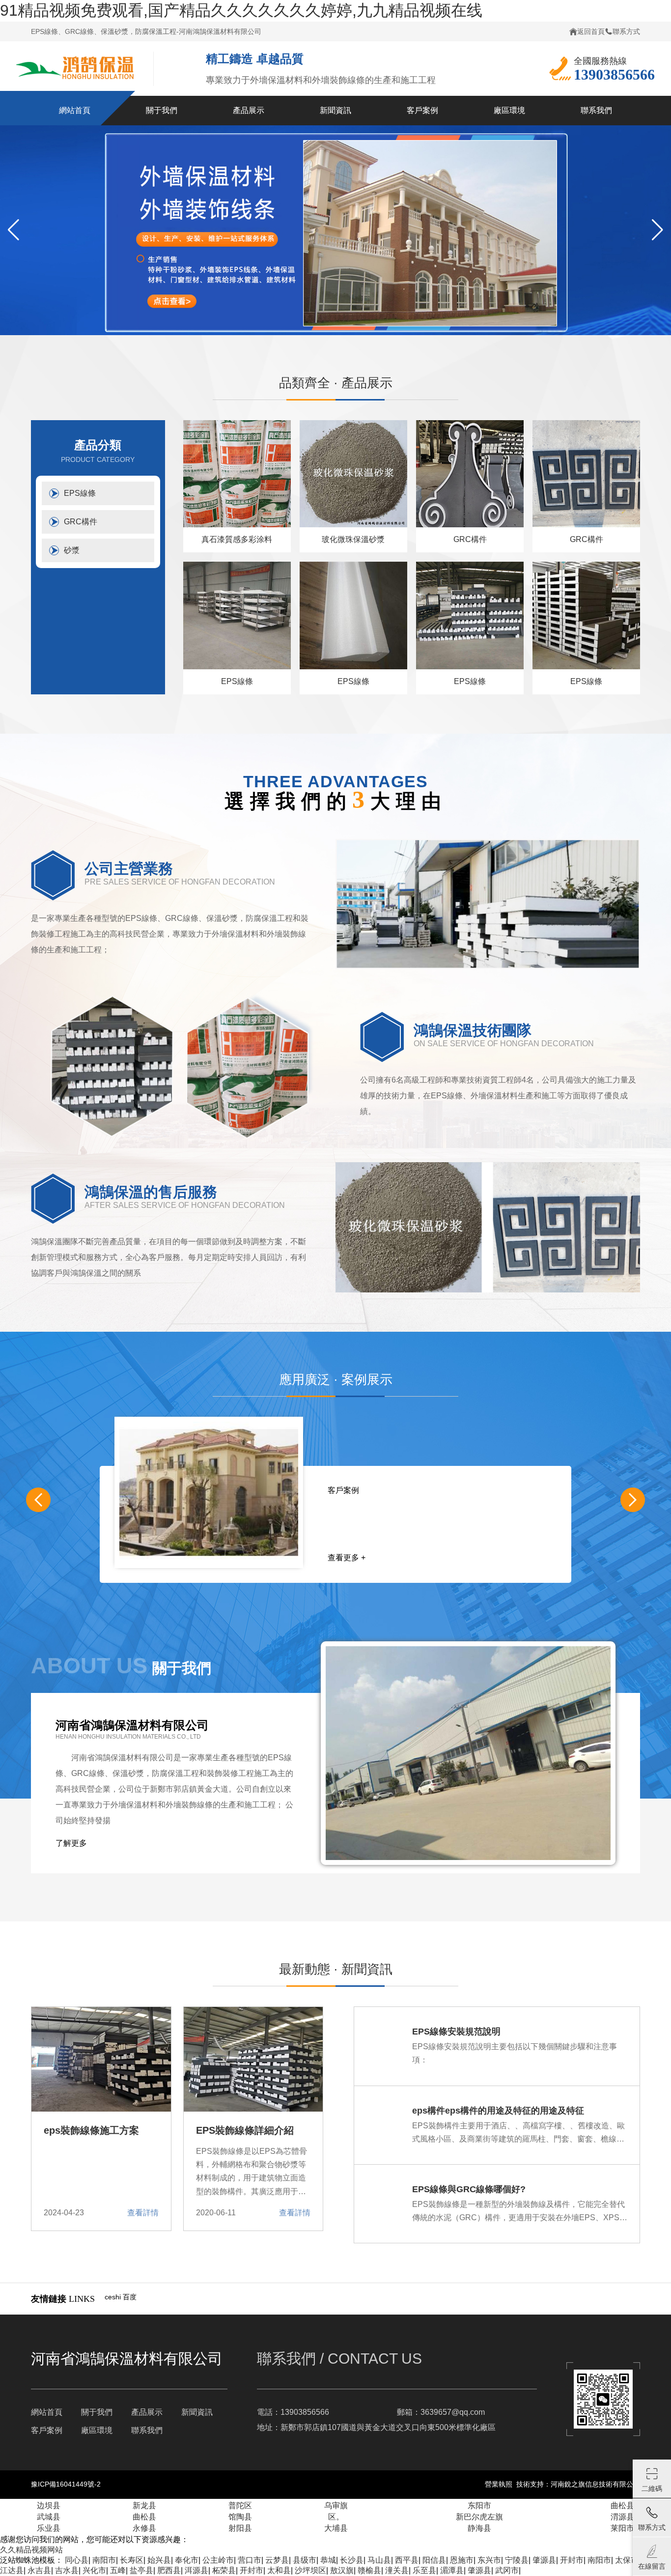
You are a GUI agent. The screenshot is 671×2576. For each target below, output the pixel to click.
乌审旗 (336, 2505)
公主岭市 (218, 2560)
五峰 (118, 2570)
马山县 (379, 2560)
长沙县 (352, 2560)
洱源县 (196, 2570)
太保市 (627, 2560)
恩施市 (462, 2560)
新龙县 (144, 2505)
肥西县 (169, 2570)
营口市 (250, 2560)
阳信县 (434, 2560)
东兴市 (489, 2560)
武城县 (49, 2517)
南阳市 (104, 2560)
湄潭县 (452, 2570)
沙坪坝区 (310, 2570)
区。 (336, 2517)
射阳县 (240, 2528)
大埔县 (336, 2528)
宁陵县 (517, 2560)
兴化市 (94, 2570)
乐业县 (49, 2528)
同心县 (77, 2560)
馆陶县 (240, 2517)
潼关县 (397, 2570)
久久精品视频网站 (31, 2550)
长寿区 (132, 2560)
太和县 (279, 2570)
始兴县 (159, 2560)
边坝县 (49, 2505)
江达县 (12, 2570)
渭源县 (622, 2517)
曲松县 (622, 2505)
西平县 (407, 2560)
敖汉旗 (342, 2570)
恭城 (328, 2560)
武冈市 (507, 2570)
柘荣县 (224, 2570)
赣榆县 (369, 2570)
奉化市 (187, 2560)
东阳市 (479, 2505)
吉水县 (67, 2570)
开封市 (572, 2560)
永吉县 (39, 2570)
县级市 (305, 2560)
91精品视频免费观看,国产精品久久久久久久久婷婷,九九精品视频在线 (241, 10)
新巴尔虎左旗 (479, 2517)
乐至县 (424, 2570)
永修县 (144, 2528)
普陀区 (240, 2505)
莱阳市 (622, 2528)
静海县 (479, 2528)
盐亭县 (141, 2570)
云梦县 (277, 2560)
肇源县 (544, 2560)
